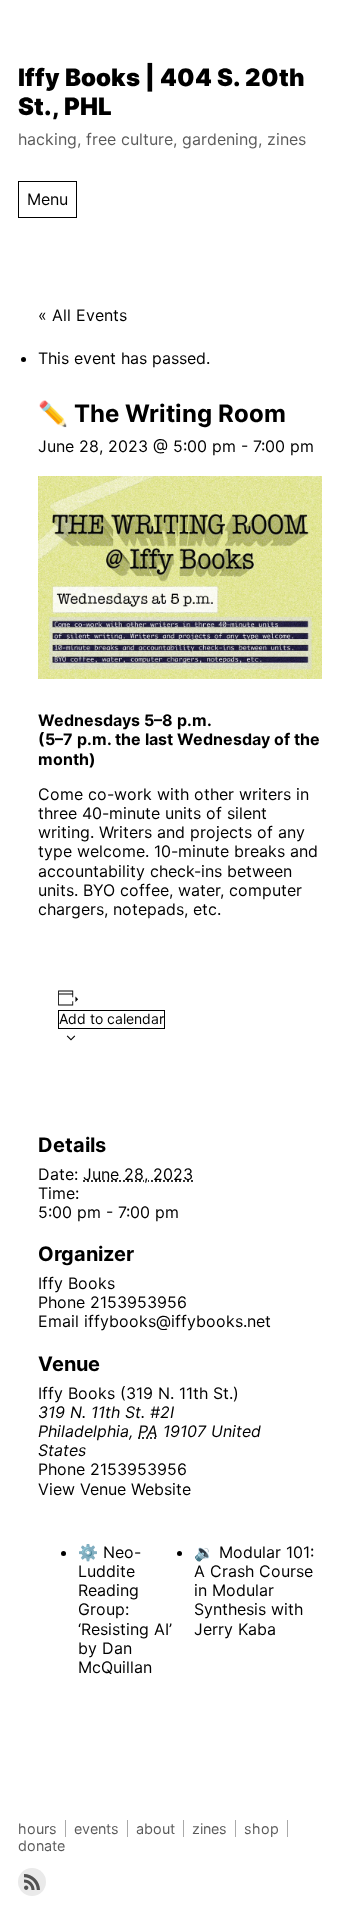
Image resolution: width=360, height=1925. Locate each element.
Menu (47, 199)
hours (37, 1828)
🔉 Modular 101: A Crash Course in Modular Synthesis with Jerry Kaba (254, 1590)
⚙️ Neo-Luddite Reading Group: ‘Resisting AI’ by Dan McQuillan (125, 1609)
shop (261, 1828)
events (96, 1828)
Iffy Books (76, 1283)
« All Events (82, 315)
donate (41, 1845)
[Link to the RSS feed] (32, 1882)
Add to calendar (111, 1018)
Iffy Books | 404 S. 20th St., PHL (161, 92)
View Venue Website (114, 1489)
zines (209, 1828)
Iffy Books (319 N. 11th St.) (138, 1393)
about (155, 1828)
